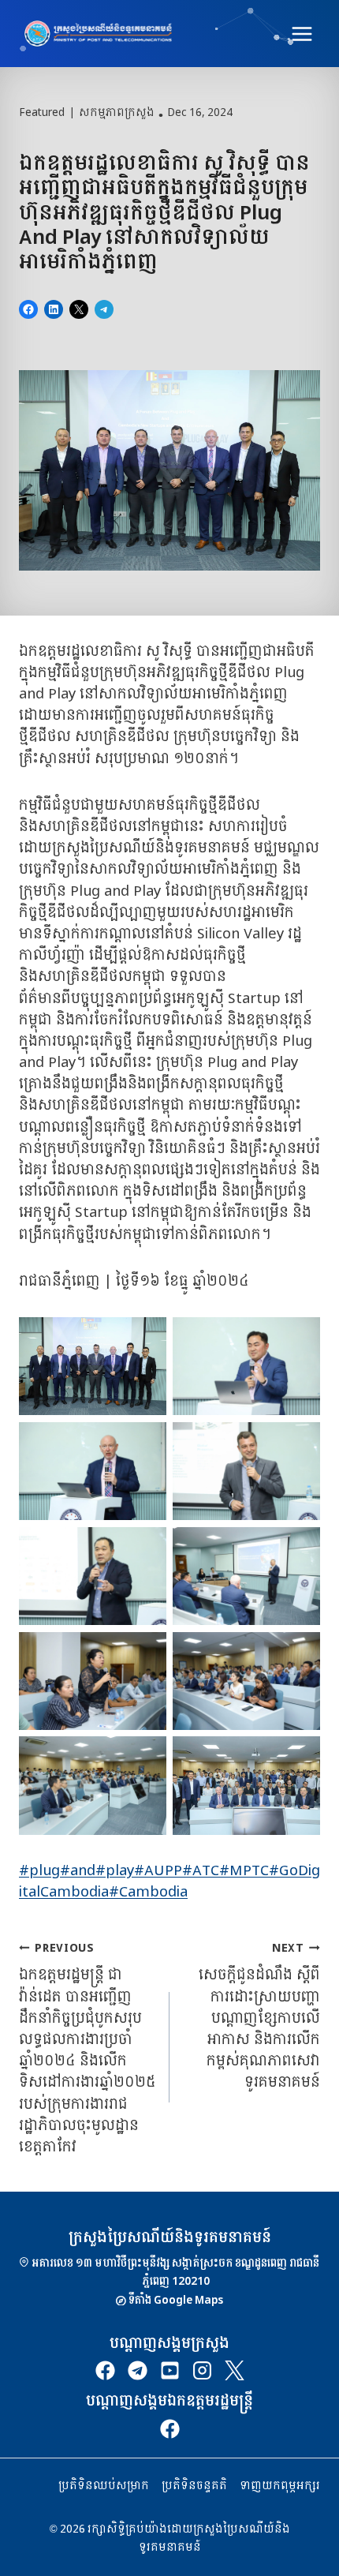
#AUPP (158, 1871)
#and (78, 1871)
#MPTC (244, 1871)
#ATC (201, 1871)
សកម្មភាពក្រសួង (117, 113)
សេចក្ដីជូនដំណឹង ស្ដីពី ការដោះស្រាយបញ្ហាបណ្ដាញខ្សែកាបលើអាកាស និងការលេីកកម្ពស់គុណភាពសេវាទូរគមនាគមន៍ (259, 2016)
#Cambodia (148, 1892)
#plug (39, 1871)
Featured (42, 113)
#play (115, 1871)
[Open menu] (302, 34)
